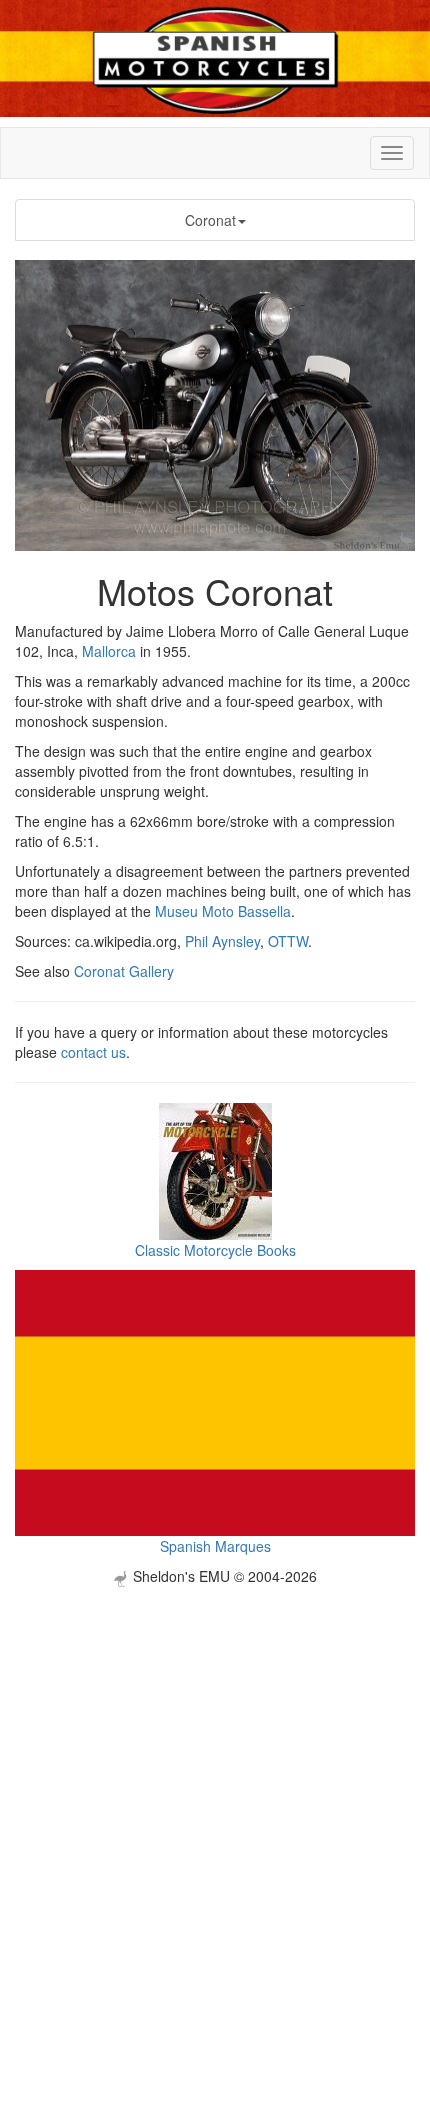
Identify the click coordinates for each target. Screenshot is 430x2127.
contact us (93, 1052)
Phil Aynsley (222, 941)
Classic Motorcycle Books (215, 1250)
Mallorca (109, 651)
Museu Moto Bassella (223, 911)
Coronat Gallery (124, 971)
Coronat (210, 220)
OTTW (288, 941)
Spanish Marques (215, 1546)
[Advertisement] (215, 1802)
